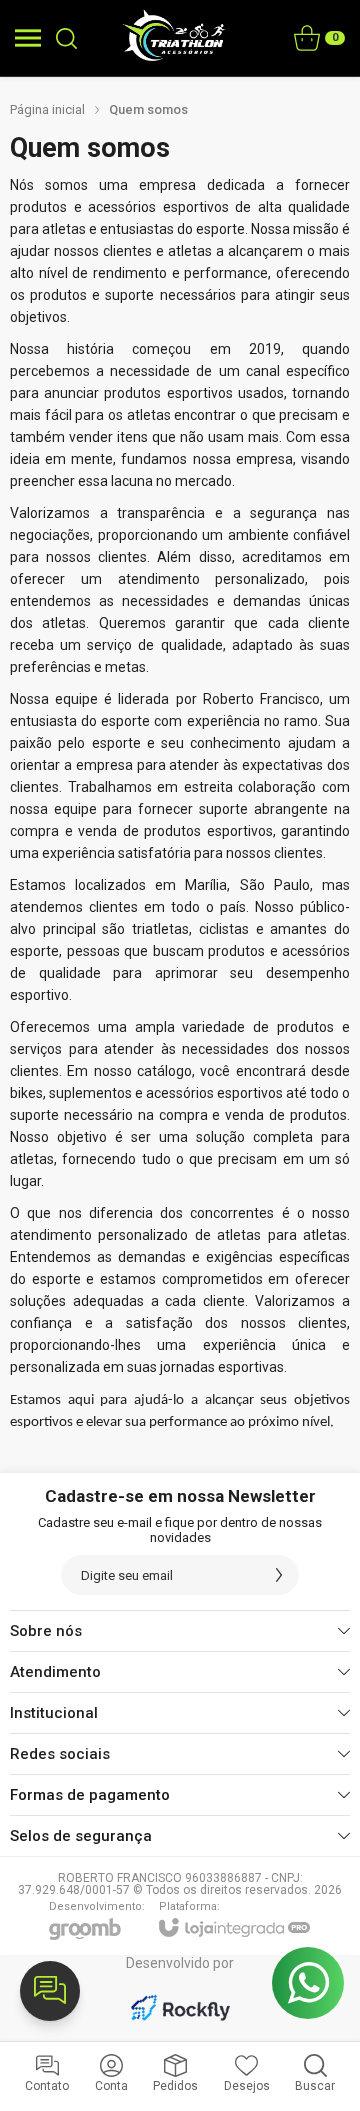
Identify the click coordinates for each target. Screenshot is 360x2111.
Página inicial (47, 109)
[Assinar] (279, 1575)
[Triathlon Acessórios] (174, 38)
